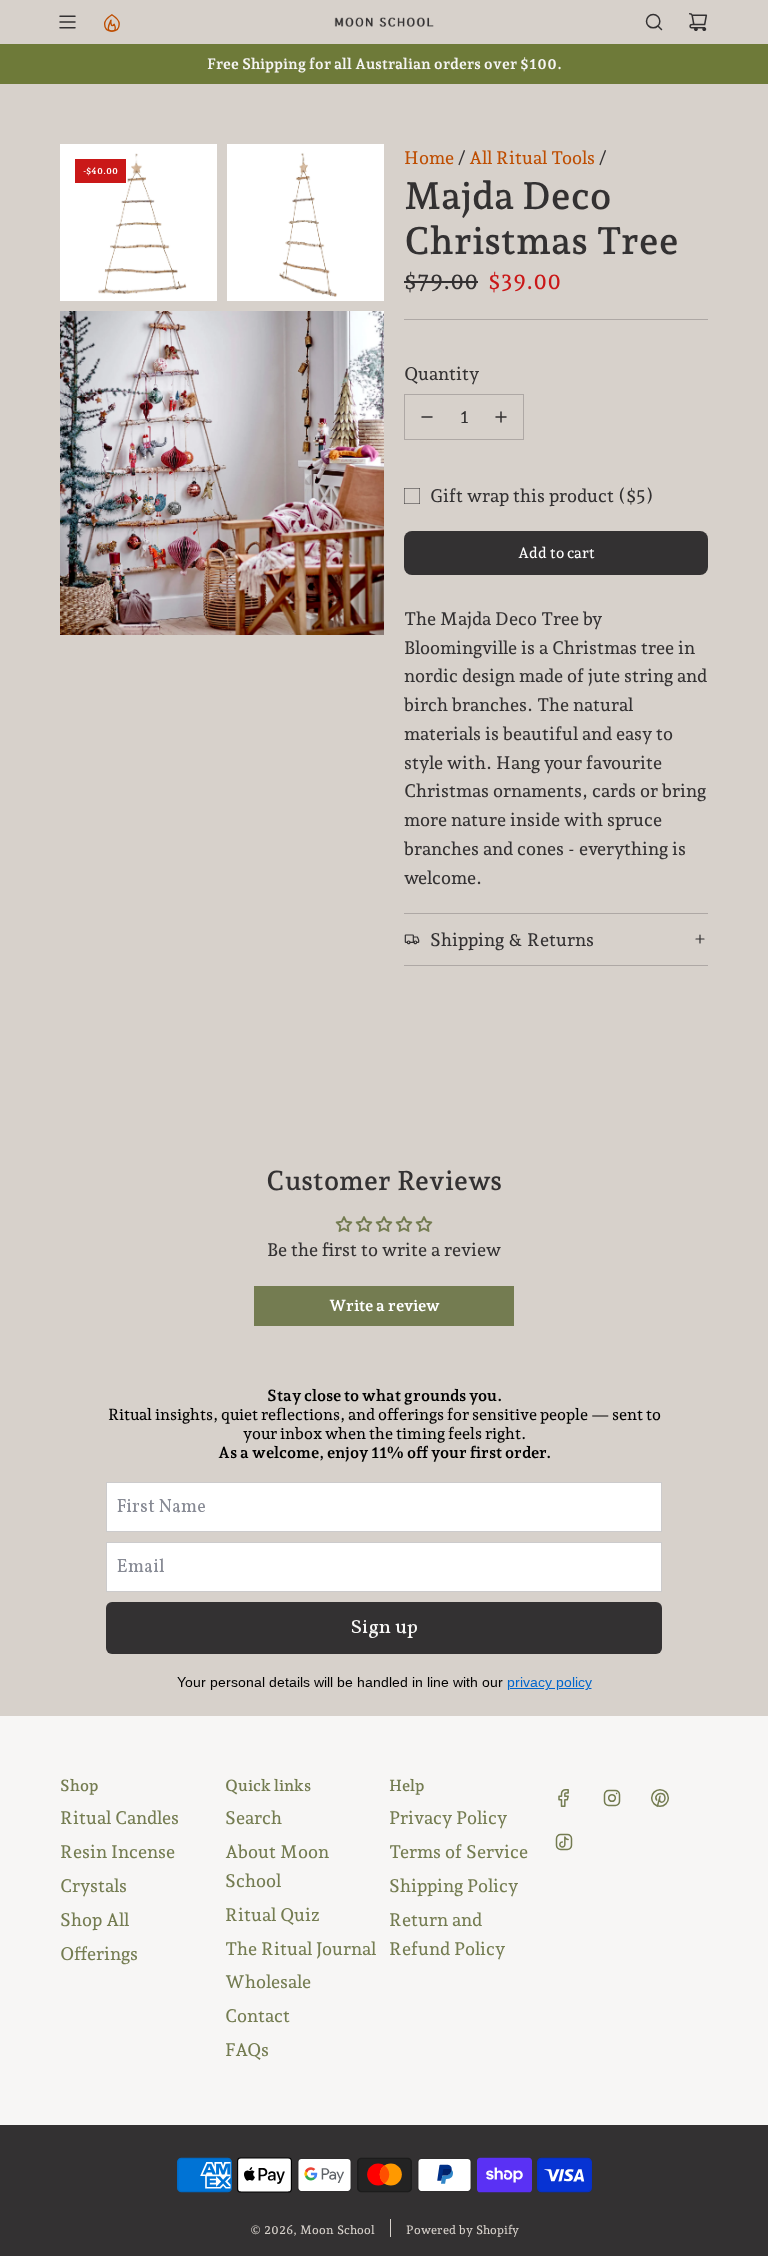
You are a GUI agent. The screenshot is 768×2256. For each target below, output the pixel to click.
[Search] (654, 22)
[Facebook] (564, 1798)
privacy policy (549, 1682)
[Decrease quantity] (427, 417)
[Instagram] (612, 1798)
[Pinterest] (660, 1798)
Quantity (441, 373)
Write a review (384, 1305)
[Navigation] (67, 22)
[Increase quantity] (501, 417)
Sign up (384, 1628)
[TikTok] (564, 1842)
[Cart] (698, 22)
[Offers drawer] (111, 22)
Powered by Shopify (462, 2230)
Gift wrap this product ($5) (542, 495)
